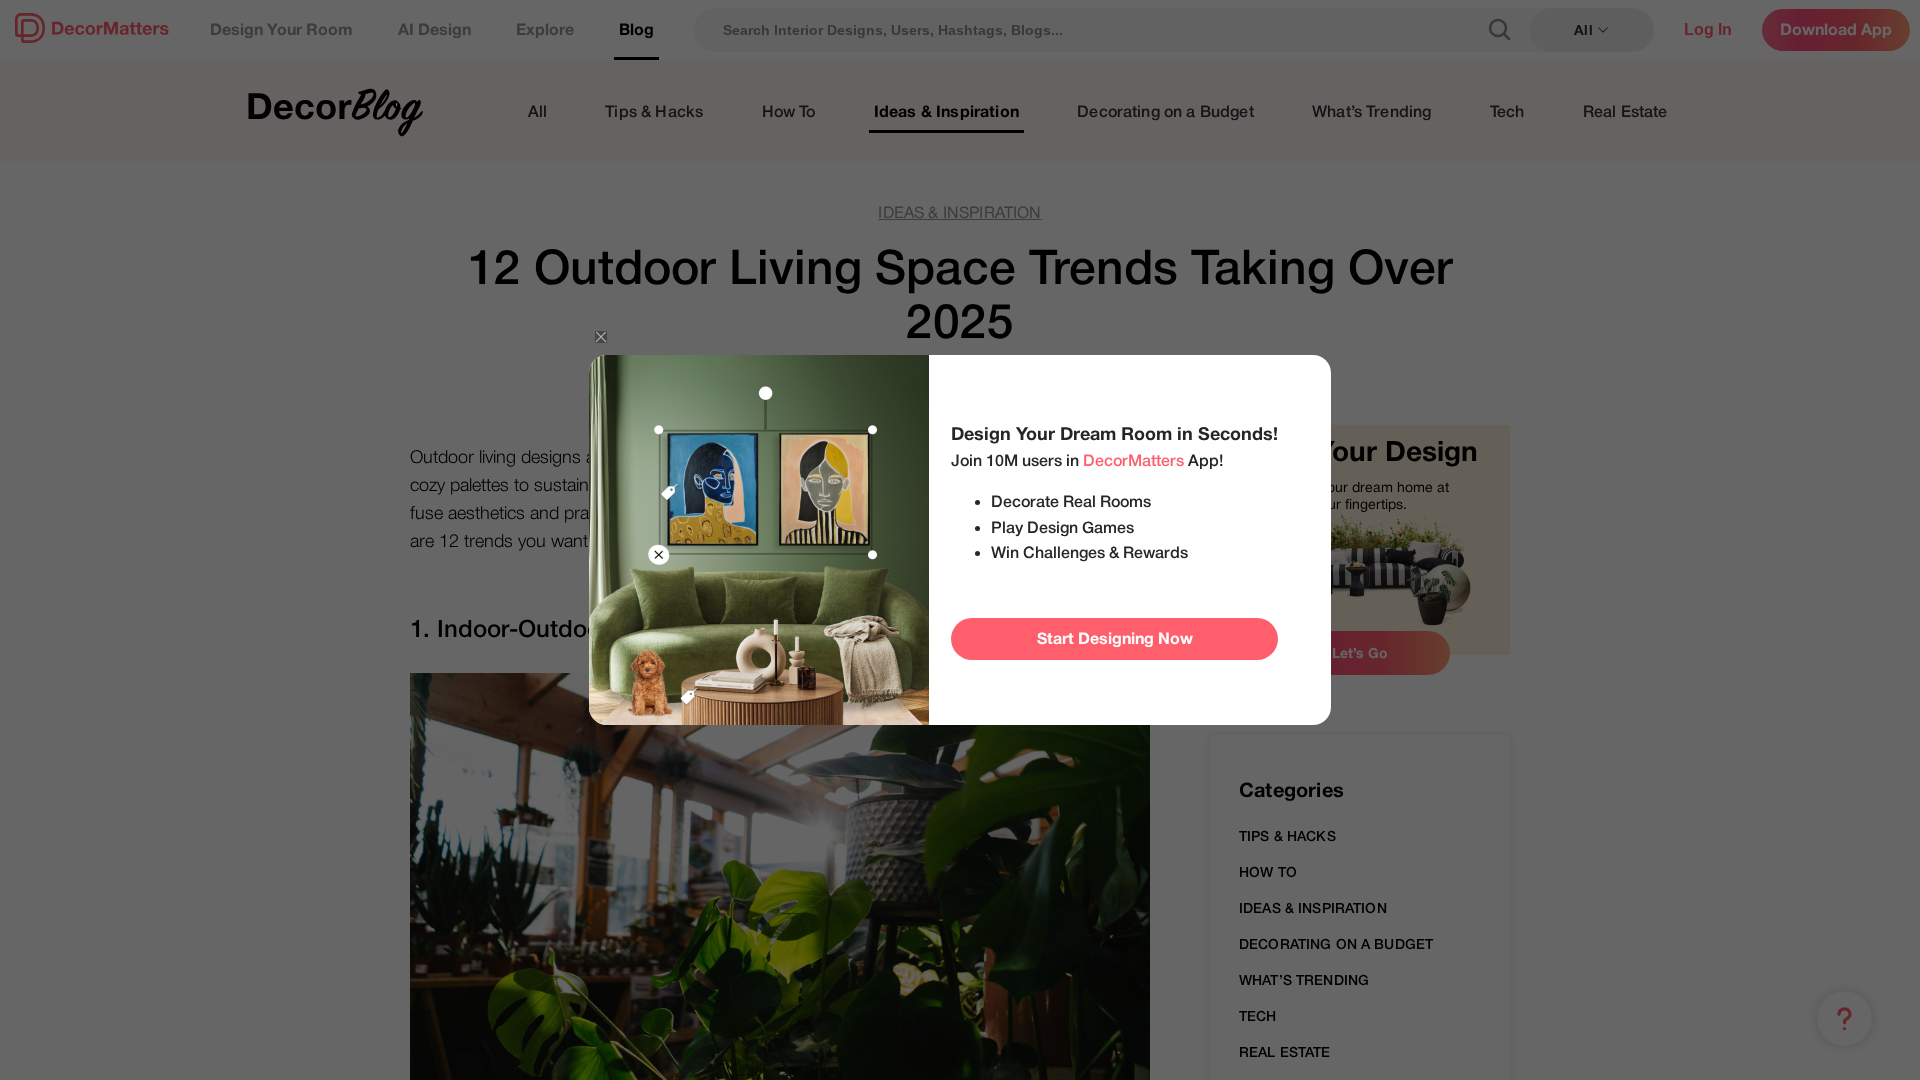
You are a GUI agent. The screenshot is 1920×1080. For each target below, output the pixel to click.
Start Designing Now (1115, 639)
